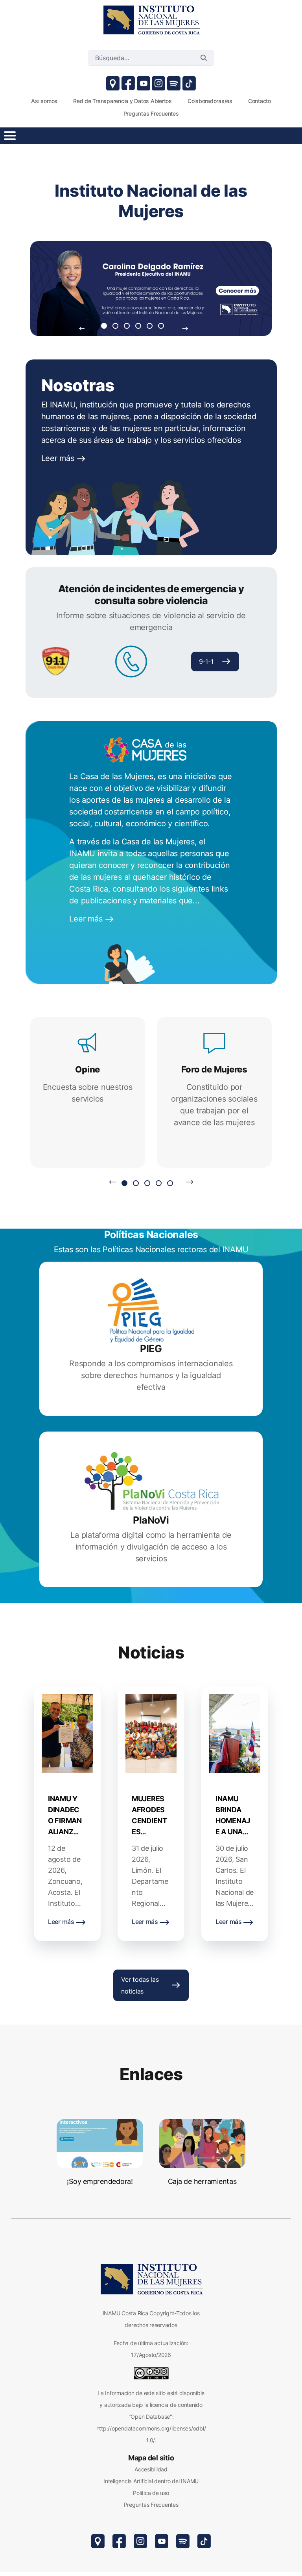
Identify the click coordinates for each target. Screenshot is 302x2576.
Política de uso (151, 2493)
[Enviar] (204, 58)
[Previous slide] (82, 328)
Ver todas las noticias (140, 1985)
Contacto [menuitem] (260, 101)
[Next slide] (185, 328)
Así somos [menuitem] (44, 101)
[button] (104, 326)
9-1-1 (206, 662)
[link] (151, 20)
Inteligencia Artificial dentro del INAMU (151, 2481)
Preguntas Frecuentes (151, 2505)
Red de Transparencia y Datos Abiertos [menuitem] (122, 101)
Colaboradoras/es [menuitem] (210, 101)
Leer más (59, 458)
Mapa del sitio (151, 2458)
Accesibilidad (151, 2469)
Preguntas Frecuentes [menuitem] (151, 113)
